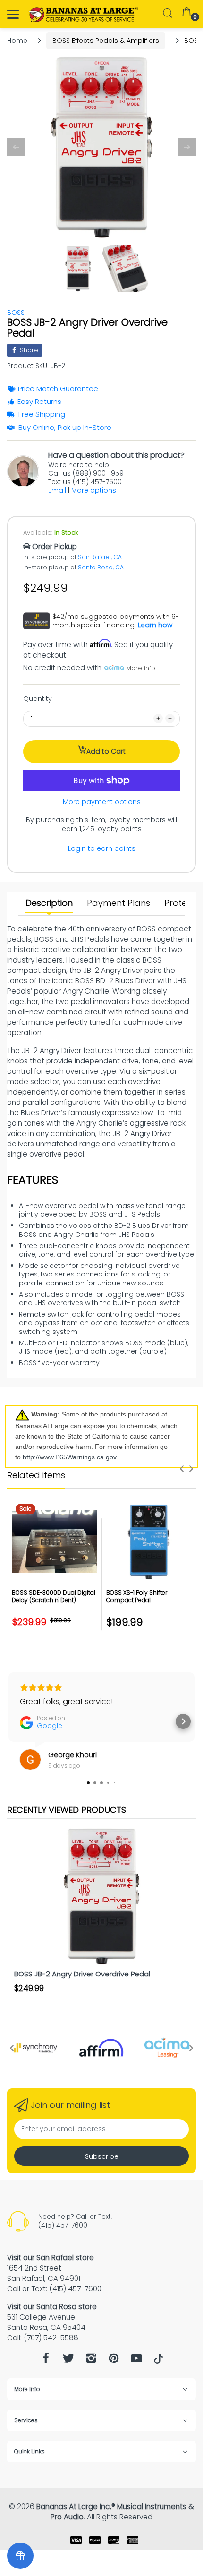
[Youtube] (136, 2361)
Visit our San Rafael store (51, 2258)
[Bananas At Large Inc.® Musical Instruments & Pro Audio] (84, 14)
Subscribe (102, 2156)
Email (57, 490)
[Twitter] (68, 2361)
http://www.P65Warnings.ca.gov (69, 1457)
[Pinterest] (114, 2361)
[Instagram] (91, 2361)
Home (17, 41)
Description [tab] (49, 903)
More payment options (102, 802)
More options (94, 490)
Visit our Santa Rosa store (52, 2307)
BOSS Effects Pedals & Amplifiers (106, 41)
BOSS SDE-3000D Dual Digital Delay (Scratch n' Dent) (54, 1597)
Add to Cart (106, 751)
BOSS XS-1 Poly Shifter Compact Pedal (137, 1597)
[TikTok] (158, 2362)
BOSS (16, 313)
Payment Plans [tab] (118, 903)
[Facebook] (46, 2361)
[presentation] (182, 1469)
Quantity (38, 699)
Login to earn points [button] (102, 848)
